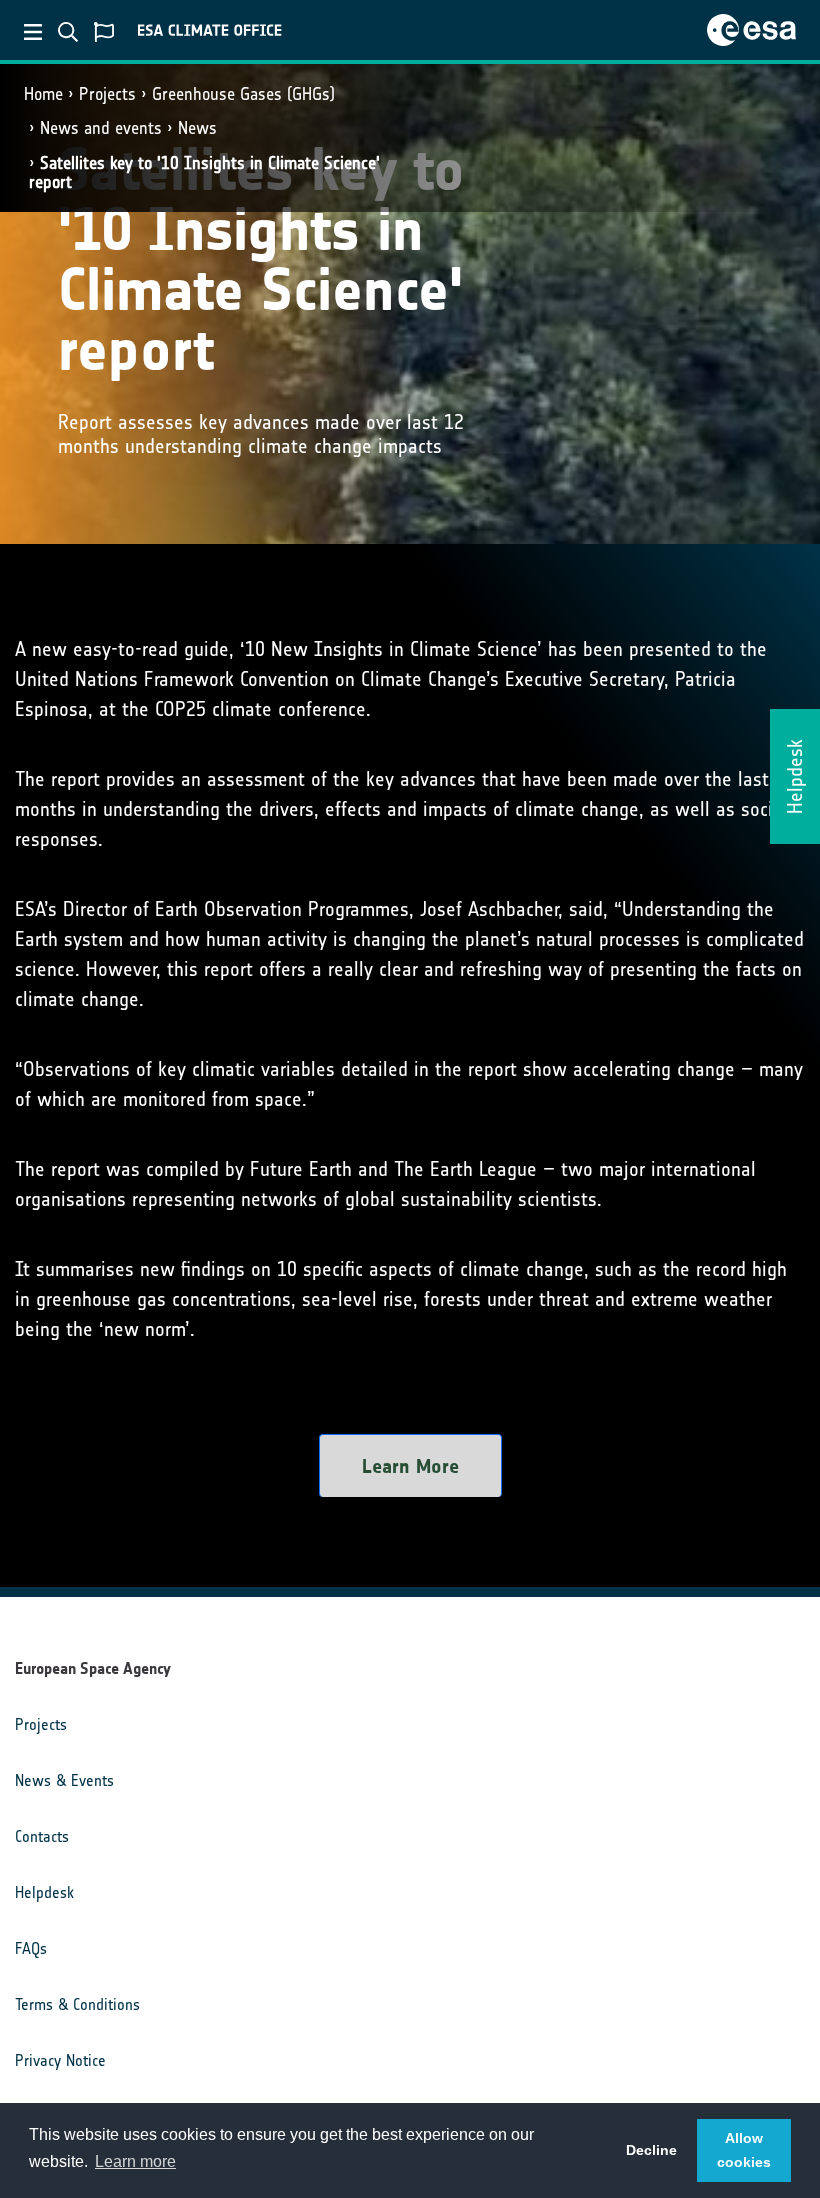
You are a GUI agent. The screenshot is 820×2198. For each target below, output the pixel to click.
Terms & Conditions (77, 2004)
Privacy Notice (60, 2060)
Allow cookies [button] (744, 2150)
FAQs (31, 1948)
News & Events (64, 1780)
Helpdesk (44, 1892)
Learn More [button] (410, 1466)
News (197, 128)
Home (43, 94)
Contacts (42, 1836)
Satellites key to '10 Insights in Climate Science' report (204, 172)
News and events (101, 128)
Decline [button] (651, 2150)
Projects (107, 94)
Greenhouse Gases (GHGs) (243, 94)
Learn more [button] (135, 2161)
